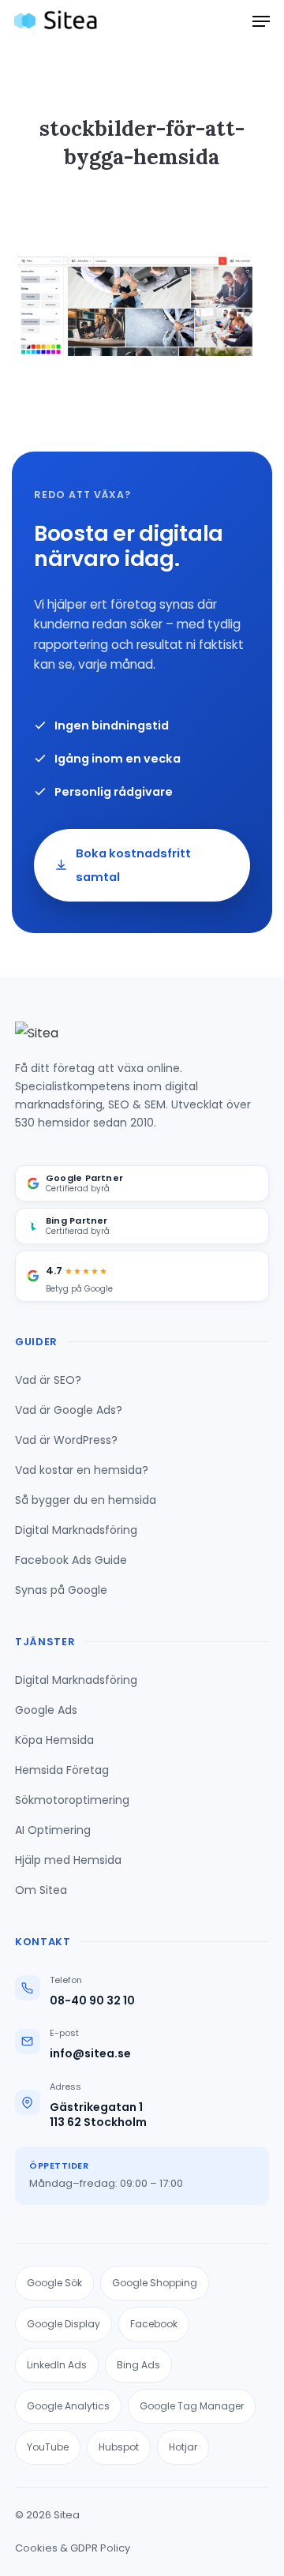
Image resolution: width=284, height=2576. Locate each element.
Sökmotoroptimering (72, 1800)
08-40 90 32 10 (92, 2001)
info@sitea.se (90, 2054)
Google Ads (46, 1710)
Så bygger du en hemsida (86, 1500)
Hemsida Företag (62, 1770)
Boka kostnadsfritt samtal (133, 865)
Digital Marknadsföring (76, 1530)
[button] (261, 21)
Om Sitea (41, 1890)
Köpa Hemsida (54, 1740)
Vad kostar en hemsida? (82, 1470)
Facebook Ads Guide (71, 1560)
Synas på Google (61, 1590)
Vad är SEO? (48, 1380)
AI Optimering (53, 1830)
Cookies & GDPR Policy (73, 2548)
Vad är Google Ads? (69, 1410)
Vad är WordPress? (66, 1440)
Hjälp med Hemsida (68, 1860)
